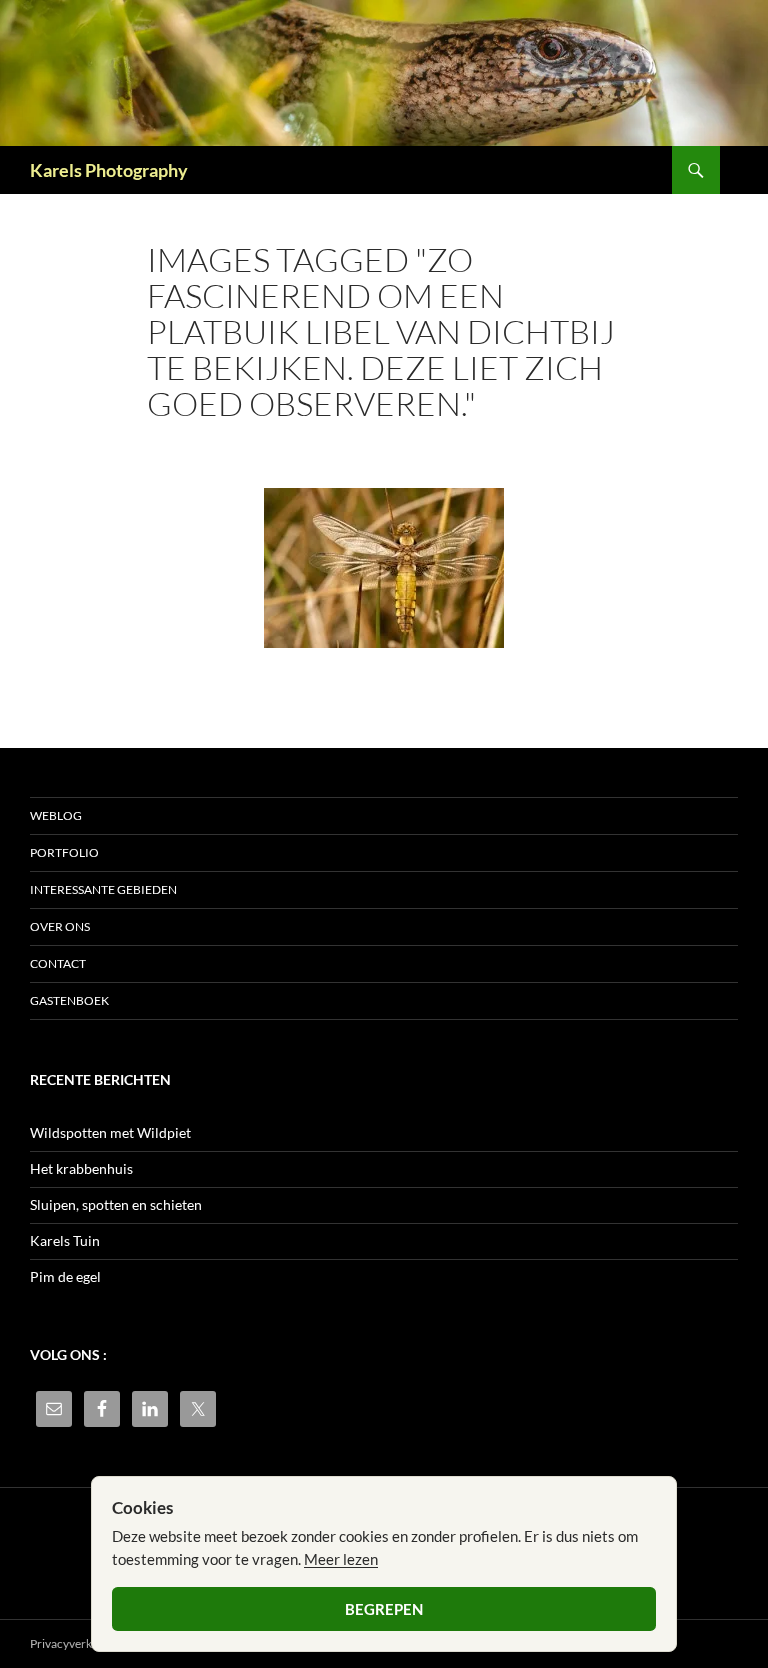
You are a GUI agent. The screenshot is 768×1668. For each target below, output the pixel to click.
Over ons (60, 926)
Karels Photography (109, 170)
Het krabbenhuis (81, 1168)
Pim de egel (65, 1276)
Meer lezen (341, 1559)
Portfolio (64, 852)
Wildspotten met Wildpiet (110, 1132)
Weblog (56, 815)
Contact (58, 963)
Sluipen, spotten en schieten (116, 1204)
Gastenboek (69, 1000)
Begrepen (384, 1609)
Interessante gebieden (103, 889)
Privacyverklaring (76, 1643)
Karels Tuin (65, 1240)
